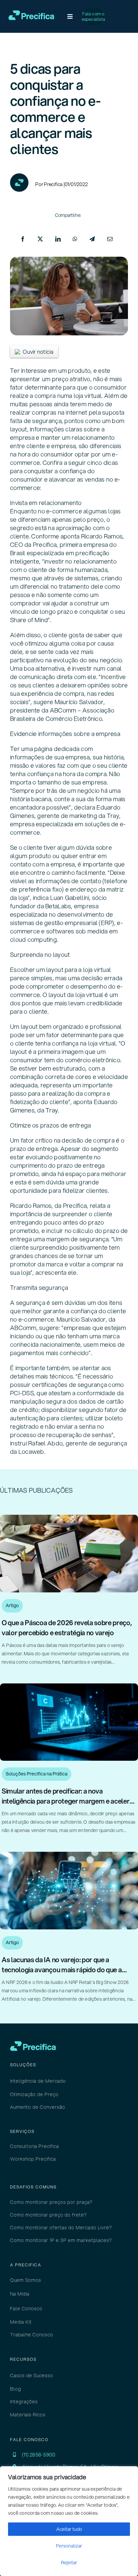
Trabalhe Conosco (32, 2335)
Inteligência (24, 2081)
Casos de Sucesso (32, 2376)
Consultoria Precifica (34, 2146)
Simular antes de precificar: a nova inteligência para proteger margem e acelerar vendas (69, 1801)
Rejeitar (69, 2563)
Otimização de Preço (34, 2094)
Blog (16, 2389)
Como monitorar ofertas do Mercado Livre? (61, 2228)
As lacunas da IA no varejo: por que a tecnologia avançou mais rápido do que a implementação (62, 1970)
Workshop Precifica (33, 2159)
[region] (69, 2521)
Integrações (24, 2402)
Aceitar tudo (69, 2529)
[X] (40, 239)
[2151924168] (69, 1686)
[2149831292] (69, 1517)
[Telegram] (92, 239)
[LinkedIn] (58, 239)
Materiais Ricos (28, 2415)
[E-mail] (110, 239)
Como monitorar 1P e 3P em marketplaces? (61, 2240)
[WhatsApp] (75, 239)
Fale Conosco (26, 2309)
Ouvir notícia (38, 352)
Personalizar (69, 2546)
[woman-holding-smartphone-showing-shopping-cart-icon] (69, 1854)
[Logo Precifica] (31, 13)
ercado (52, 2081)
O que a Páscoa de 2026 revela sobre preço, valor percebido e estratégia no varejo (67, 1628)
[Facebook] (23, 239)
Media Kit (21, 2322)
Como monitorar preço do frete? (48, 2215)
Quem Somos (26, 2280)
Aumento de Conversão (38, 2107)
